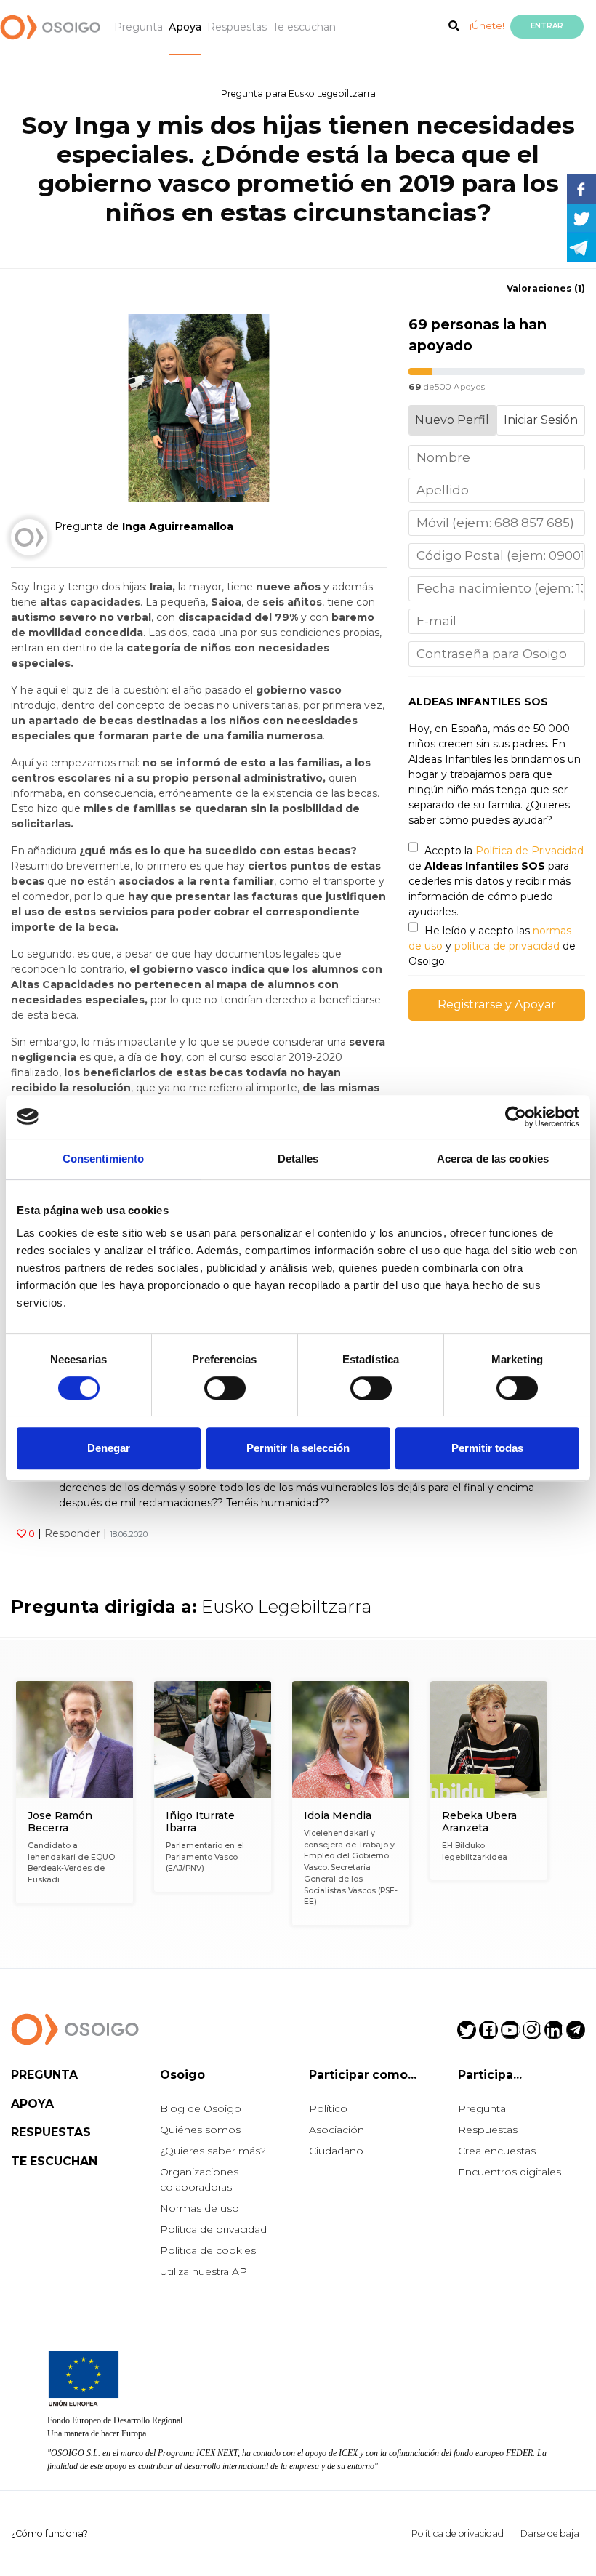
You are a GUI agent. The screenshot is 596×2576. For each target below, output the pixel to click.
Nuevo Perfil (452, 420)
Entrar (547, 26)
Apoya (185, 27)
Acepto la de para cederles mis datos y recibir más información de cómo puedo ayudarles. (496, 881)
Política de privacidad (213, 2229)
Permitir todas (487, 1448)
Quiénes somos (200, 2130)
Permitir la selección (298, 1448)
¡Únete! (487, 25)
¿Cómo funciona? (49, 2533)
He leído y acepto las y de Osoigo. (492, 946)
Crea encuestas (497, 2151)
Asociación (337, 2130)
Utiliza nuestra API (205, 2271)
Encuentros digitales (510, 2172)
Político (328, 2108)
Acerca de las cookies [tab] (493, 1159)
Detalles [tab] (298, 1159)
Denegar (109, 1448)
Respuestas (237, 27)
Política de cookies (208, 2250)
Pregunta (138, 27)
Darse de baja (550, 2533)
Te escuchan (304, 27)
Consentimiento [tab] (103, 1159)
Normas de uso (200, 2208)
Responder (72, 1533)
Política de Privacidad (529, 851)
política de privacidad (507, 946)
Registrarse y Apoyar (497, 1004)
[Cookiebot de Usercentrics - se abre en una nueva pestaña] (516, 1117)
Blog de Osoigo (201, 2108)
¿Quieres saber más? (213, 2151)
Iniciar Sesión (541, 420)
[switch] (225, 1388)
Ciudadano (336, 2151)
